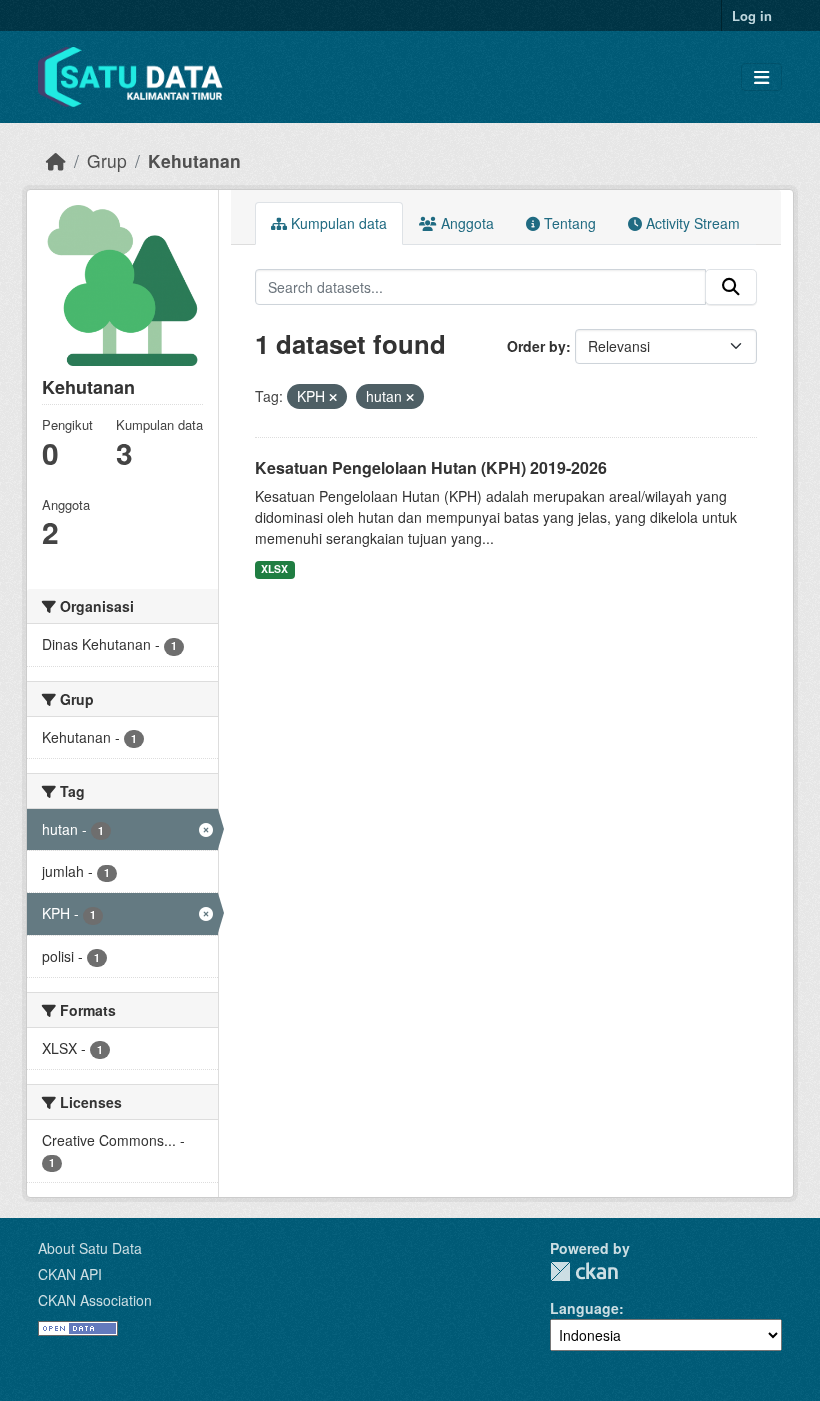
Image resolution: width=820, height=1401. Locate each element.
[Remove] (333, 397)
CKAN (584, 1271)
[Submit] (731, 287)
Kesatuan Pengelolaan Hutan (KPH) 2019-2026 (431, 467)
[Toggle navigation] (761, 77)
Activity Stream (691, 223)
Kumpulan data (337, 223)
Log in (752, 15)
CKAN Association (95, 1300)
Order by (536, 346)
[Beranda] (56, 160)
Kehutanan (194, 160)
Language (584, 1308)
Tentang (568, 223)
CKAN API (70, 1274)
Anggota (465, 223)
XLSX (274, 568)
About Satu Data (90, 1248)
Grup (107, 160)
